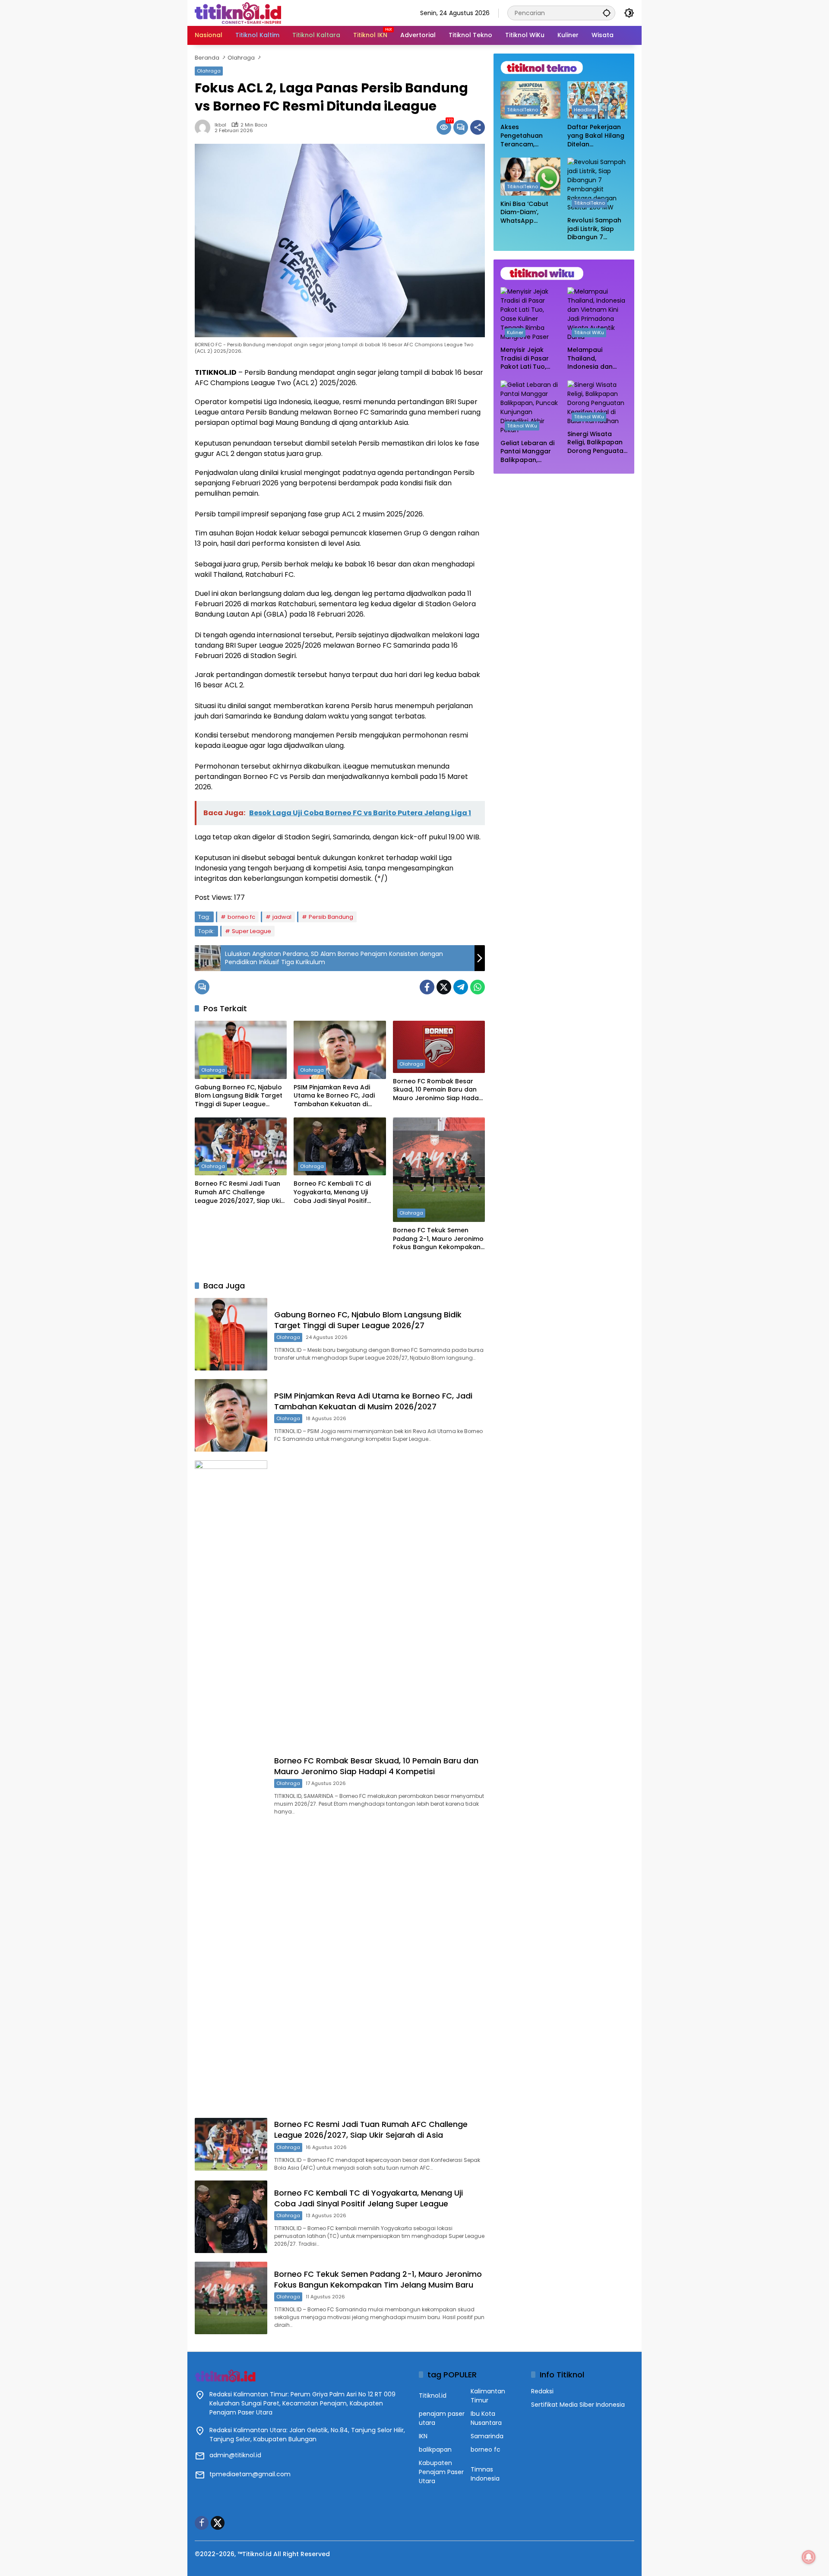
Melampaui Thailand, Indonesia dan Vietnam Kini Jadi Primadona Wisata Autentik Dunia (596, 359)
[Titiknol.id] (238, 13)
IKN (423, 2436)
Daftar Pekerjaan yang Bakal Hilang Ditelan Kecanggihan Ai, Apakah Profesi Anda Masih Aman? (596, 136)
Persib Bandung (331, 917)
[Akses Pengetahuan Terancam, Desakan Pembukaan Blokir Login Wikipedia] (530, 100)
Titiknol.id (433, 2396)
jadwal (282, 917)
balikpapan (435, 2449)
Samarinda (487, 2436)
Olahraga (209, 71)
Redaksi (542, 2391)
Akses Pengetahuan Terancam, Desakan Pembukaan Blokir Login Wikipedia (529, 136)
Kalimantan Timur (488, 2396)
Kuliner (515, 332)
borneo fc (241, 917)
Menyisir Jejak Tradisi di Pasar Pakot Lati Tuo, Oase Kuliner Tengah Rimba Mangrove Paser (526, 359)
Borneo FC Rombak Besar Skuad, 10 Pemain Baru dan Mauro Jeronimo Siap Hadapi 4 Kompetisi (439, 1090)
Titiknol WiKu (589, 332)
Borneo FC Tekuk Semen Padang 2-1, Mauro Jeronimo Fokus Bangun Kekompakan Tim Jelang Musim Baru (438, 1239)
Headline (585, 110)
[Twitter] (444, 987)
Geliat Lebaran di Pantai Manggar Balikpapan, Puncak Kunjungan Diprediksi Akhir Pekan (529, 452)
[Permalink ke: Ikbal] (205, 127)
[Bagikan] (478, 127)
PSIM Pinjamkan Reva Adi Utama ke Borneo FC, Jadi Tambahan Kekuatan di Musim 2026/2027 (334, 1096)
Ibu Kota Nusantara (486, 2418)
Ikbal (220, 125)
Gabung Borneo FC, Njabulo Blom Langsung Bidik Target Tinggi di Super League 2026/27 (239, 1096)
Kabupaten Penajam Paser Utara (441, 2472)
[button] (607, 13)
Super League (252, 931)
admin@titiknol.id (235, 2455)
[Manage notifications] (809, 2557)
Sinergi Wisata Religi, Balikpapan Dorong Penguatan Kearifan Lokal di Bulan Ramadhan (597, 443)
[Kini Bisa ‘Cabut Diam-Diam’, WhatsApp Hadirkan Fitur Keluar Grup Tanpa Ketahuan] (530, 176)
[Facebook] (427, 987)
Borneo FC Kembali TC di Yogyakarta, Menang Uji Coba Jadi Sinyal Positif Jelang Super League (332, 1192)
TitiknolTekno (522, 110)
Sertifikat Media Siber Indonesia (578, 2405)
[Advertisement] (564, 536)
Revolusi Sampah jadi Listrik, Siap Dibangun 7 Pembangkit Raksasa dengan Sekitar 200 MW (594, 229)
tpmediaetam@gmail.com (250, 2474)
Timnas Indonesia (485, 2474)
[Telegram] (461, 987)
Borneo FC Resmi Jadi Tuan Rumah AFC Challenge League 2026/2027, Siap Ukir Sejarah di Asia (239, 1192)
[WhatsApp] (478, 987)
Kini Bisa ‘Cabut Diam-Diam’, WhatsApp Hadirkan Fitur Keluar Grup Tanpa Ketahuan (527, 213)
